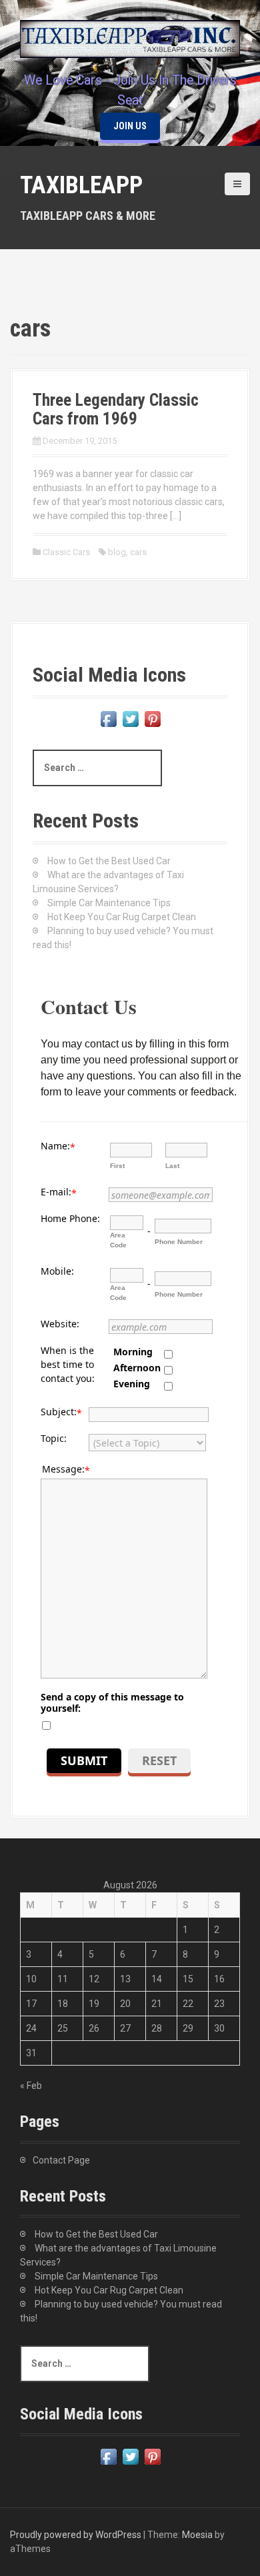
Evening (132, 1384)
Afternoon (137, 1368)
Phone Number (179, 1242)
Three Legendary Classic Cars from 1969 (116, 409)
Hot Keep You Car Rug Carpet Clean (122, 917)
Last (172, 1166)
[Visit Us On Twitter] (130, 718)
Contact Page (61, 2160)
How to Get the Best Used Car (109, 861)
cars (138, 552)
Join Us (130, 126)
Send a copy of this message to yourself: (112, 1702)
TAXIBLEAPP (81, 185)
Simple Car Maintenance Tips (109, 903)
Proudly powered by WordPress (76, 2535)
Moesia (197, 2535)
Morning (133, 1352)
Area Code (118, 1240)
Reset (159, 1760)
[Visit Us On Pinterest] (152, 718)
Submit (84, 1760)
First (117, 1166)
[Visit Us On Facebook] (108, 718)
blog (117, 552)
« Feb (31, 2086)
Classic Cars (66, 552)
